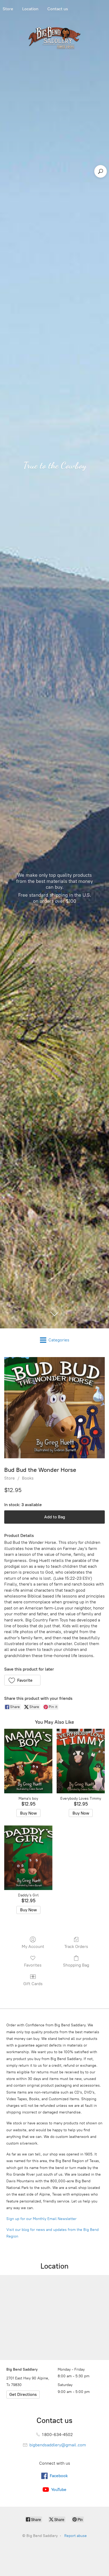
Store (10, 1478)
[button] (22, 1680)
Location (30, 9)
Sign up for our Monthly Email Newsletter (41, 2219)
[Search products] (101, 171)
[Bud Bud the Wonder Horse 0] (54, 1408)
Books (28, 1478)
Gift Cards (33, 1984)
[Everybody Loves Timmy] (81, 1761)
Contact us (58, 9)
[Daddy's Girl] (28, 1858)
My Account (33, 1946)
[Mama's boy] (28, 1761)
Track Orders (76, 1946)
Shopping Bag (76, 1965)
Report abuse (76, 2536)
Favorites (33, 1965)
